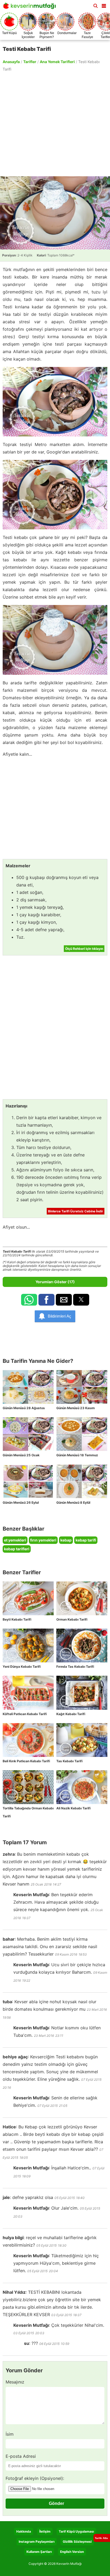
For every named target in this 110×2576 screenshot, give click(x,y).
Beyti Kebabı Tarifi (17, 1619)
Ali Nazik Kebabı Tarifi (73, 1808)
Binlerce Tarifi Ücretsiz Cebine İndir (76, 1211)
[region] (55, 124)
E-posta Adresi (21, 2456)
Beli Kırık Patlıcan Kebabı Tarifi (26, 1761)
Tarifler (30, 62)
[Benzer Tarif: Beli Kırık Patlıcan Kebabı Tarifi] (28, 1740)
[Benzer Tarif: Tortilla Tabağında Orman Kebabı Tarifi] (28, 1787)
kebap (66, 1540)
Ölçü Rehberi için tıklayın (84, 949)
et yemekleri (15, 1540)
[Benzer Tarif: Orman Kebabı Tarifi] (82, 1598)
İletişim (45, 2531)
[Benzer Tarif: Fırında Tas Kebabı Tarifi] (82, 1645)
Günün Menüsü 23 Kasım (76, 1408)
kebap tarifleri (17, 1549)
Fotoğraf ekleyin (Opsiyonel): (35, 2478)
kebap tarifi (86, 1540)
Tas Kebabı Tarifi (69, 1761)
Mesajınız (15, 2382)
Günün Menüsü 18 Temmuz (77, 1455)
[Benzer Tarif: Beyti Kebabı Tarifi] (28, 1598)
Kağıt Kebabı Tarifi (71, 1714)
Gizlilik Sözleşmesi (77, 2542)
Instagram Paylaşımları (37, 2542)
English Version (72, 2552)
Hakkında (24, 2531)
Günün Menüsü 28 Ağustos (24, 1408)
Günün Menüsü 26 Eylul (21, 1502)
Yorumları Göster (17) (55, 1282)
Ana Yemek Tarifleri (57, 62)
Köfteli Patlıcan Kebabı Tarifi (25, 1714)
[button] (104, 5)
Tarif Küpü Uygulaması (76, 2531)
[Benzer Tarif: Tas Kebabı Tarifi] (82, 1740)
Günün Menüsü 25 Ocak (21, 1455)
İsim (10, 2434)
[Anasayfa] (31, 7)
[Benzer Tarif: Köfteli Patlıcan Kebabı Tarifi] (28, 1693)
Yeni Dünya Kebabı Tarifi (22, 1667)
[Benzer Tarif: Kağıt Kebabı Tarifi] (82, 1693)
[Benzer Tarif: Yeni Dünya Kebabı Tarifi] (28, 1645)
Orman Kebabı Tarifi (72, 1619)
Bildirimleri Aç (60, 1316)
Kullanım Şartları (39, 2552)
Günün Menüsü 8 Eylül (73, 1502)
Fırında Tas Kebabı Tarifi (75, 1667)
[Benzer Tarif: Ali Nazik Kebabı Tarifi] (82, 1787)
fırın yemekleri (43, 1540)
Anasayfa (11, 62)
